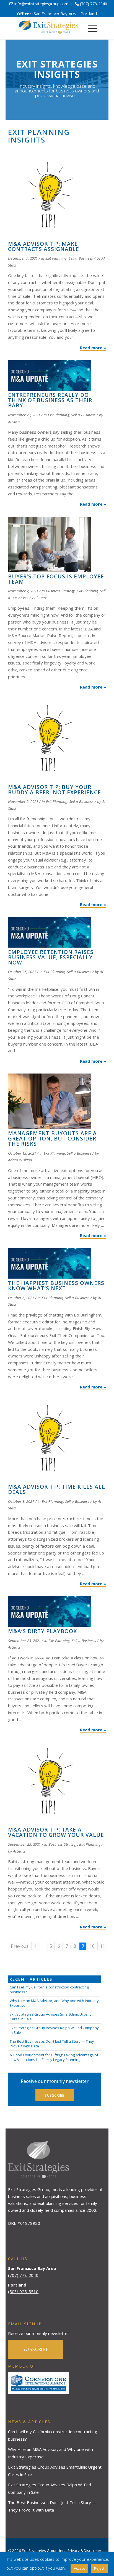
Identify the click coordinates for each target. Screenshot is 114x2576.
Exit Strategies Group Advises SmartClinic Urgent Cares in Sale (50, 2017)
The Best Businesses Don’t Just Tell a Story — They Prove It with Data (52, 2044)
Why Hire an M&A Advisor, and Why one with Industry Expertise (54, 2003)
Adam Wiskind (20, 1160)
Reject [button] (99, 2568)
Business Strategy (60, 591)
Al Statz (14, 422)
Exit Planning (56, 258)
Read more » (93, 348)
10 (92, 1946)
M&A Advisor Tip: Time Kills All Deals (57, 1489)
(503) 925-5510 (23, 2291)
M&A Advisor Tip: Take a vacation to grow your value (56, 1832)
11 (103, 1946)
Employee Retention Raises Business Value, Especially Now (51, 957)
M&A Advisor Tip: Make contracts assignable (44, 246)
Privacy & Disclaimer (84, 2551)
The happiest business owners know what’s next (56, 1286)
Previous (20, 1946)
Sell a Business (81, 258)
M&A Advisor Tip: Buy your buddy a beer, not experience (55, 790)
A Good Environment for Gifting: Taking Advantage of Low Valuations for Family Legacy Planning (54, 2057)
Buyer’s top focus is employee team (56, 579)
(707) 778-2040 (23, 2275)
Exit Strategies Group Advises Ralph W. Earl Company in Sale (54, 2030)
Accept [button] (79, 2568)
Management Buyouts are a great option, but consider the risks (52, 1139)
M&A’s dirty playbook (42, 1631)
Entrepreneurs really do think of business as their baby (50, 400)
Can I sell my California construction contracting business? (49, 1989)
